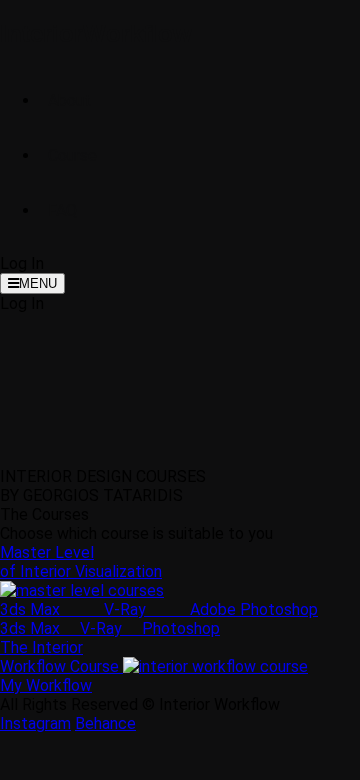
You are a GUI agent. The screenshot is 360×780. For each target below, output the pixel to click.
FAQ (62, 210)
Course (72, 155)
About (69, 100)
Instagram (35, 723)
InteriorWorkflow (96, 33)
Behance (105, 723)
